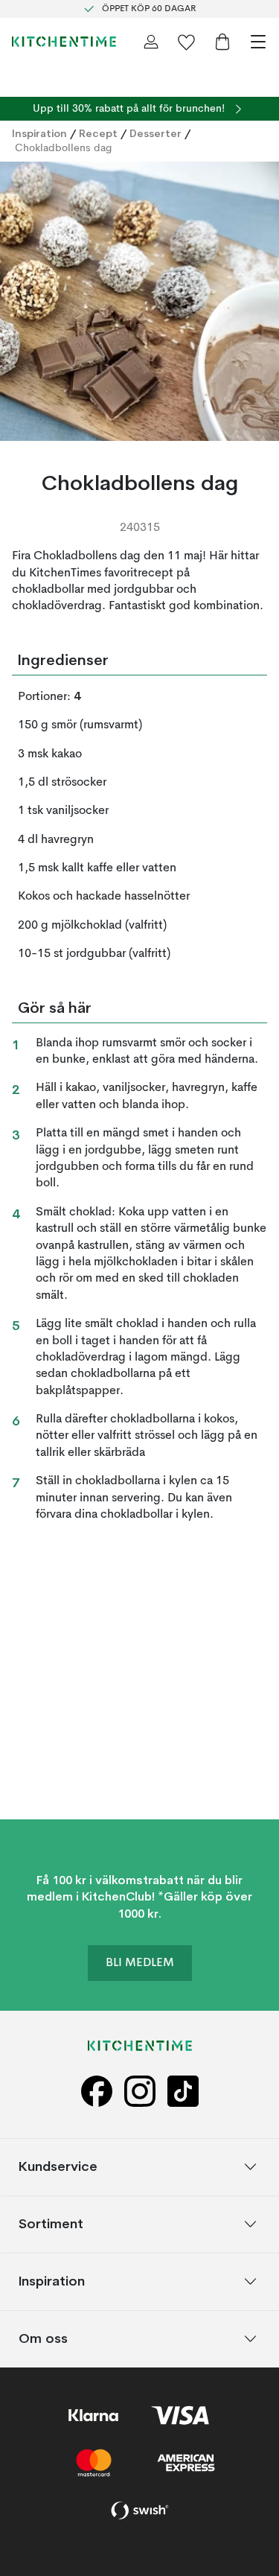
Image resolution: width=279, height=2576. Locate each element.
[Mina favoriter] (187, 42)
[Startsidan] (64, 42)
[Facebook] (97, 2092)
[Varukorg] (222, 42)
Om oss (43, 2339)
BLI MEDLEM (140, 1964)
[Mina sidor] (151, 42)
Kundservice (58, 2167)
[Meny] (258, 42)
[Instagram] (140, 2092)
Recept (98, 133)
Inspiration (39, 133)
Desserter (155, 133)
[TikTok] (183, 2092)
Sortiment (51, 2224)
